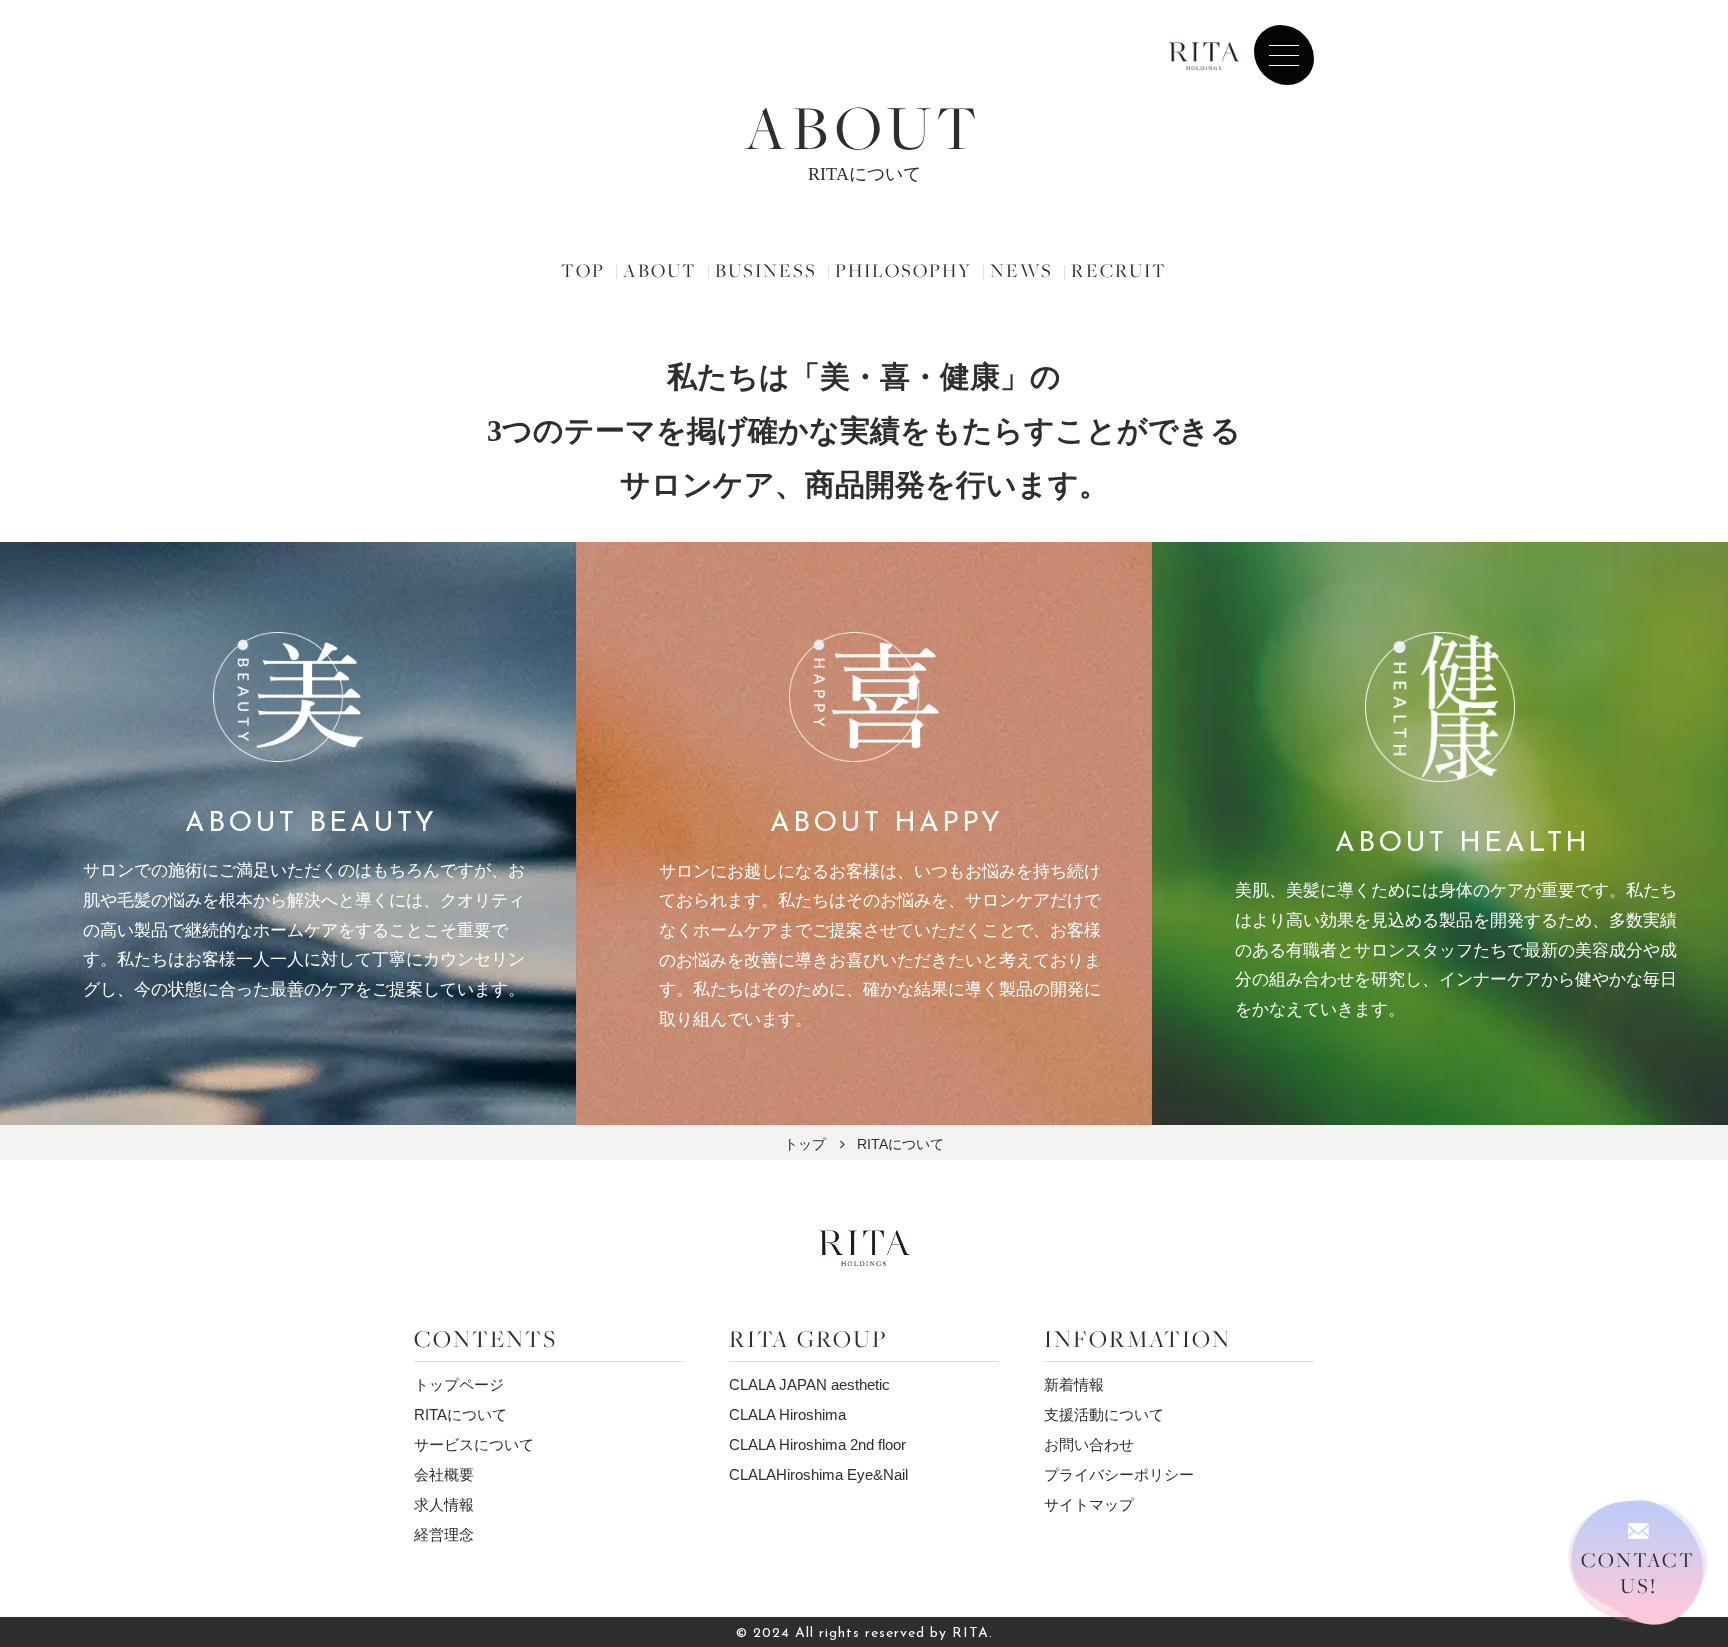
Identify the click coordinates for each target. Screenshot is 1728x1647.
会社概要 (444, 1474)
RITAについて (460, 1414)
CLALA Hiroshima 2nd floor (817, 1444)
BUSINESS (766, 270)
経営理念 (444, 1534)
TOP (583, 270)
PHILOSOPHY (903, 270)
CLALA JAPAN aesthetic (809, 1384)
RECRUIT (1119, 270)
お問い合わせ (1089, 1444)
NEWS (1021, 270)
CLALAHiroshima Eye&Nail (818, 1474)
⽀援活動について (1104, 1414)
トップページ (459, 1384)
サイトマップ (1089, 1504)
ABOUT (660, 270)
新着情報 (1074, 1384)
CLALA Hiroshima (787, 1414)
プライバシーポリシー (1119, 1474)
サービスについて (474, 1444)
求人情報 (444, 1504)
